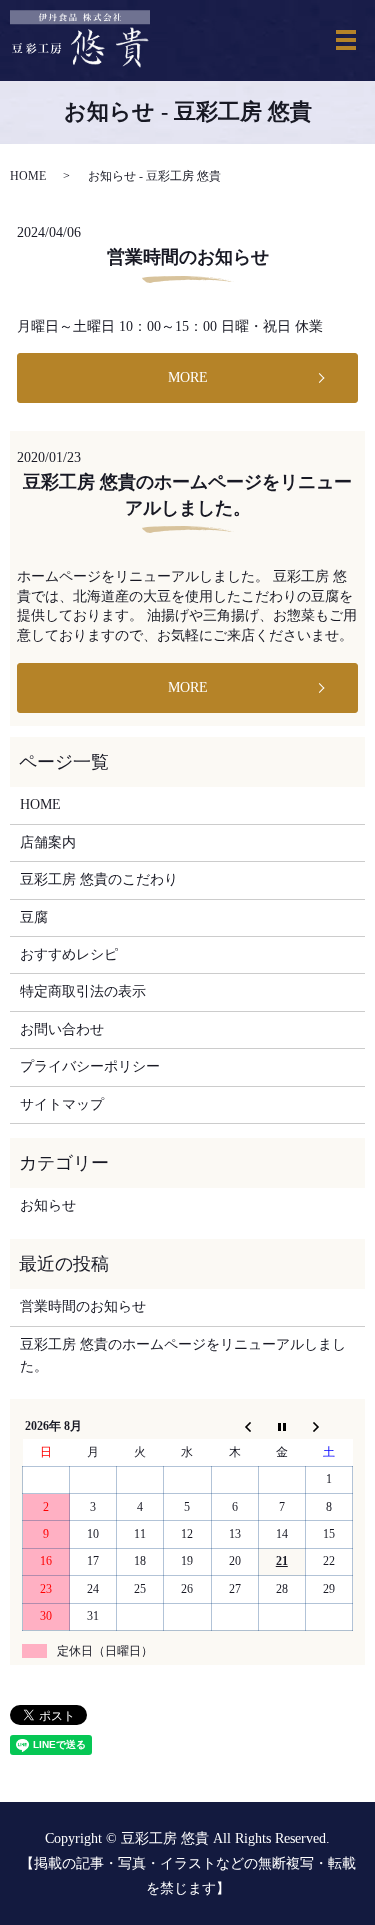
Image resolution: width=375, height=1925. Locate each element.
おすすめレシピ (69, 954)
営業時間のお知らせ (188, 257)
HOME (28, 176)
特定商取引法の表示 (83, 991)
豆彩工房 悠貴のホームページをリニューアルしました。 (183, 1355)
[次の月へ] (328, 1426)
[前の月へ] (234, 1426)
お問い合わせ (62, 1029)
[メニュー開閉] (346, 40)
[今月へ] (281, 1426)
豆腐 (34, 917)
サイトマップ (62, 1104)
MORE (188, 377)
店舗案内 (48, 842)
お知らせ (48, 1205)
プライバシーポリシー (90, 1066)
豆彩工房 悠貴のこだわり (99, 879)
